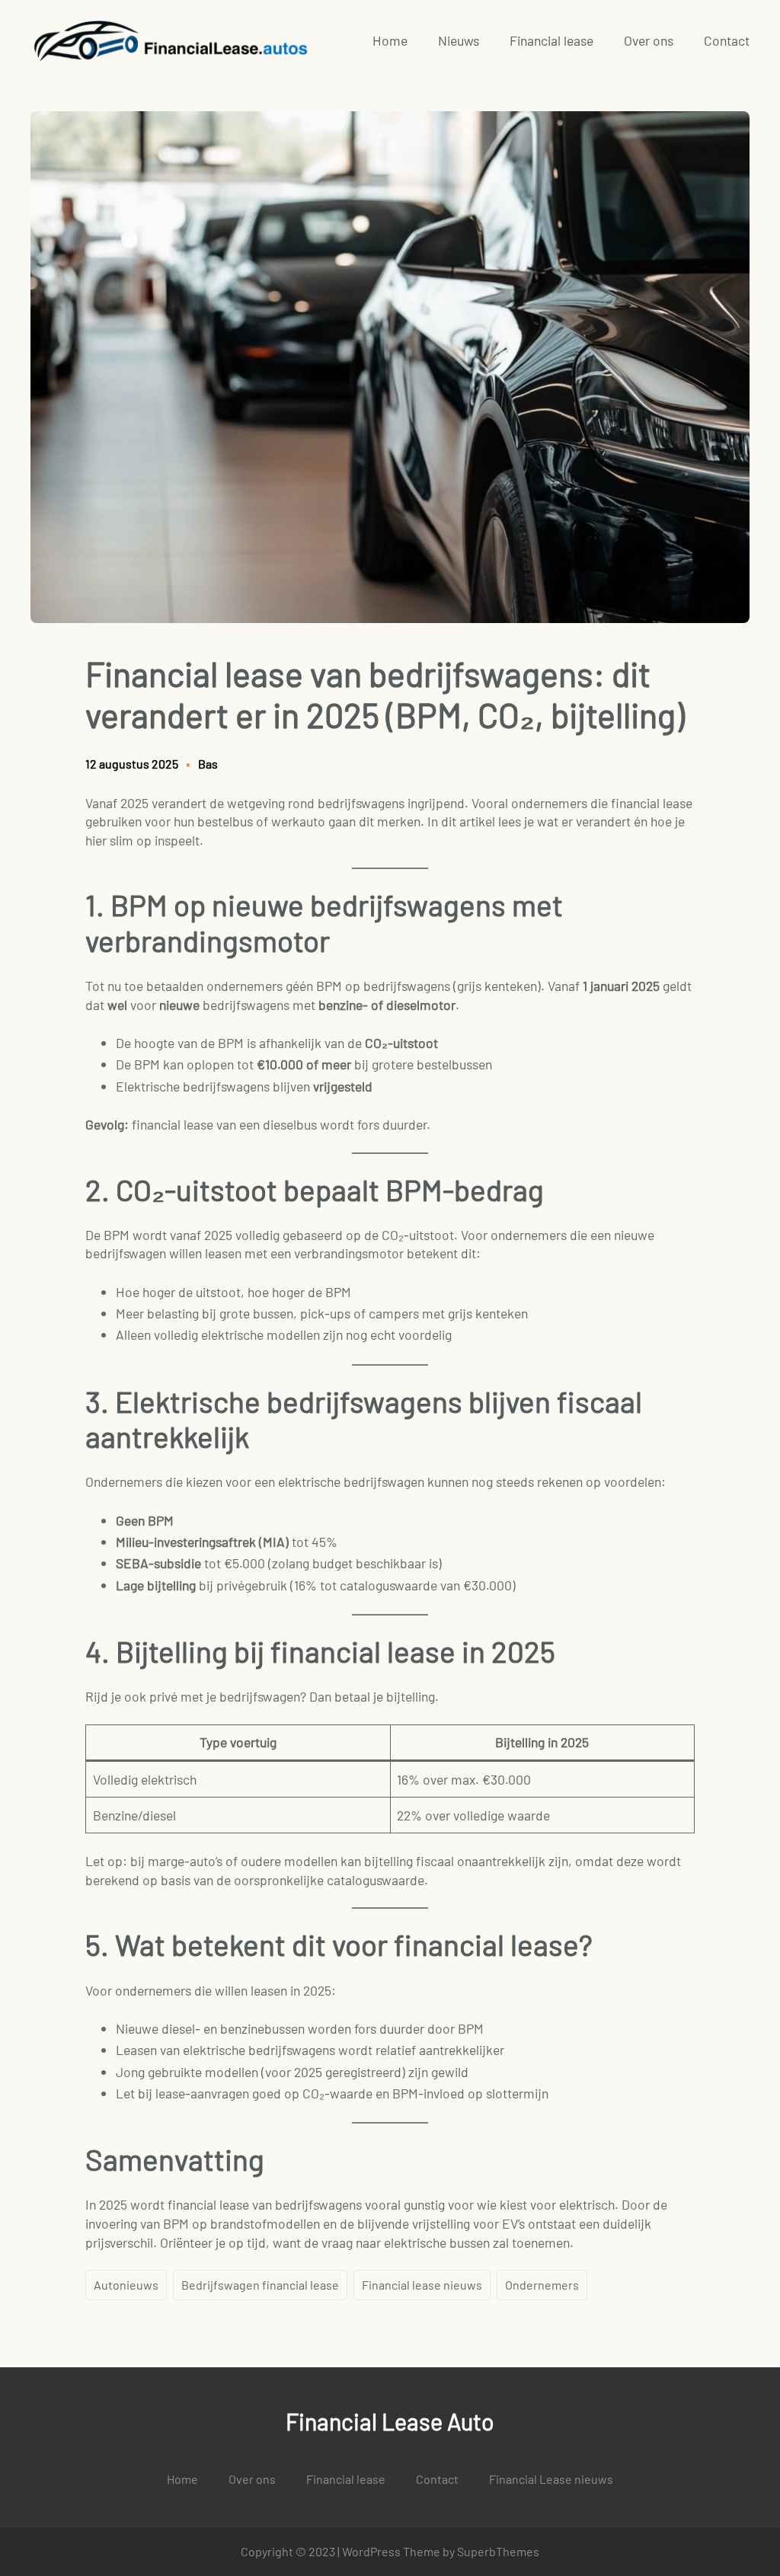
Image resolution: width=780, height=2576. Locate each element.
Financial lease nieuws (422, 2285)
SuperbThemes (498, 2551)
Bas (208, 764)
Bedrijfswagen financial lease (260, 2285)
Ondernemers (542, 2285)
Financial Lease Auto (390, 2421)
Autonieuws (126, 2285)
